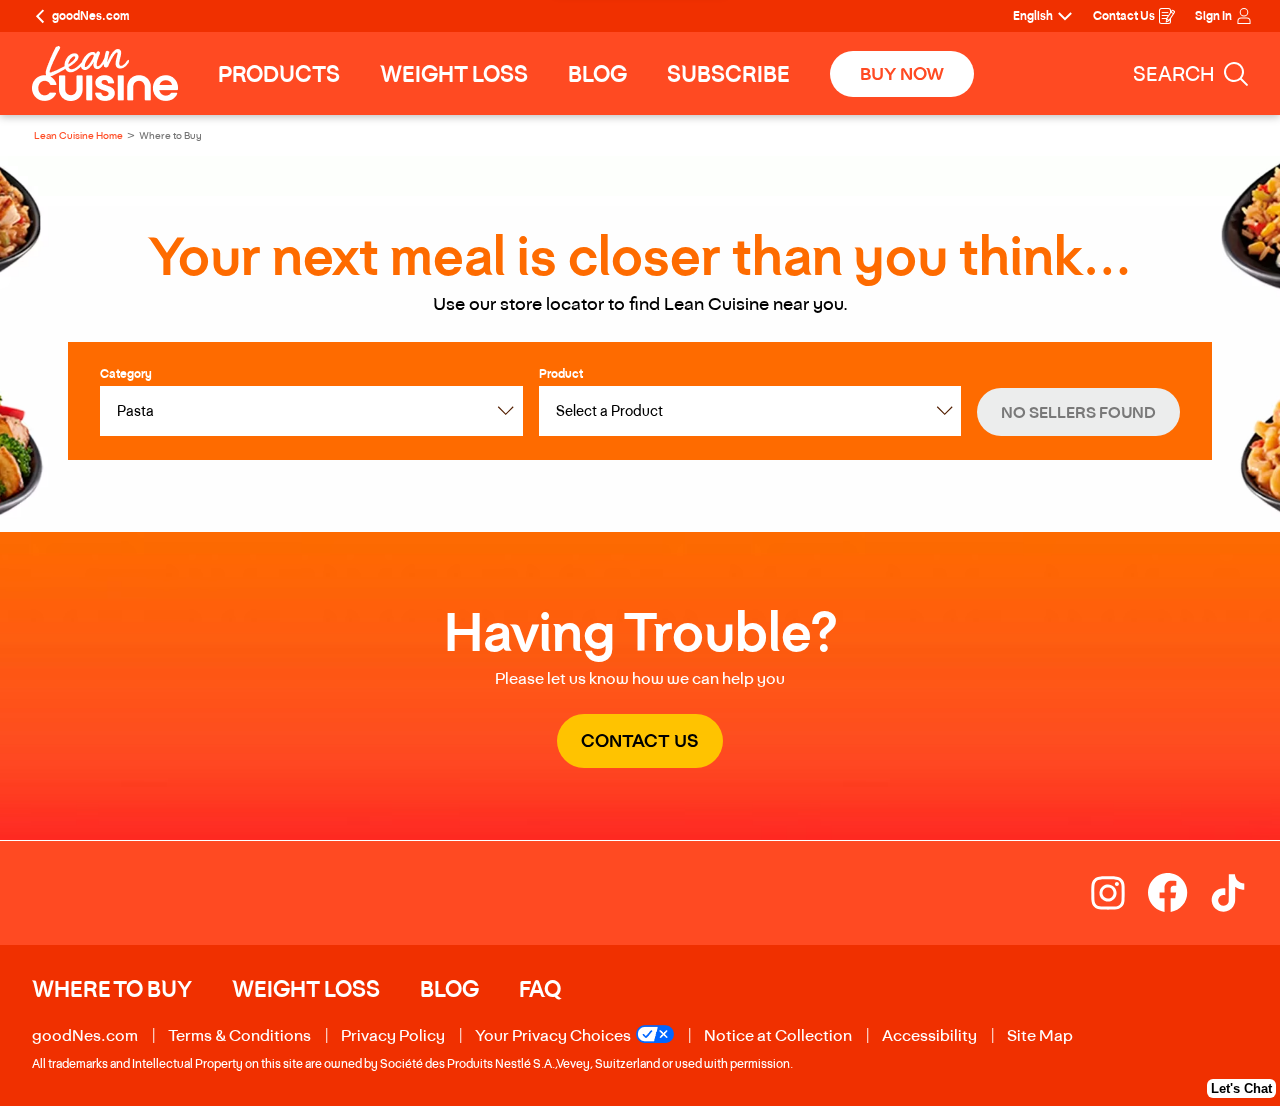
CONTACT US (652, 748)
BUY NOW (902, 73)
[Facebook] (1178, 893)
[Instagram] (1118, 893)
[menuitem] (279, 73)
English (1033, 16)
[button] (1078, 412)
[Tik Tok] (1228, 893)
